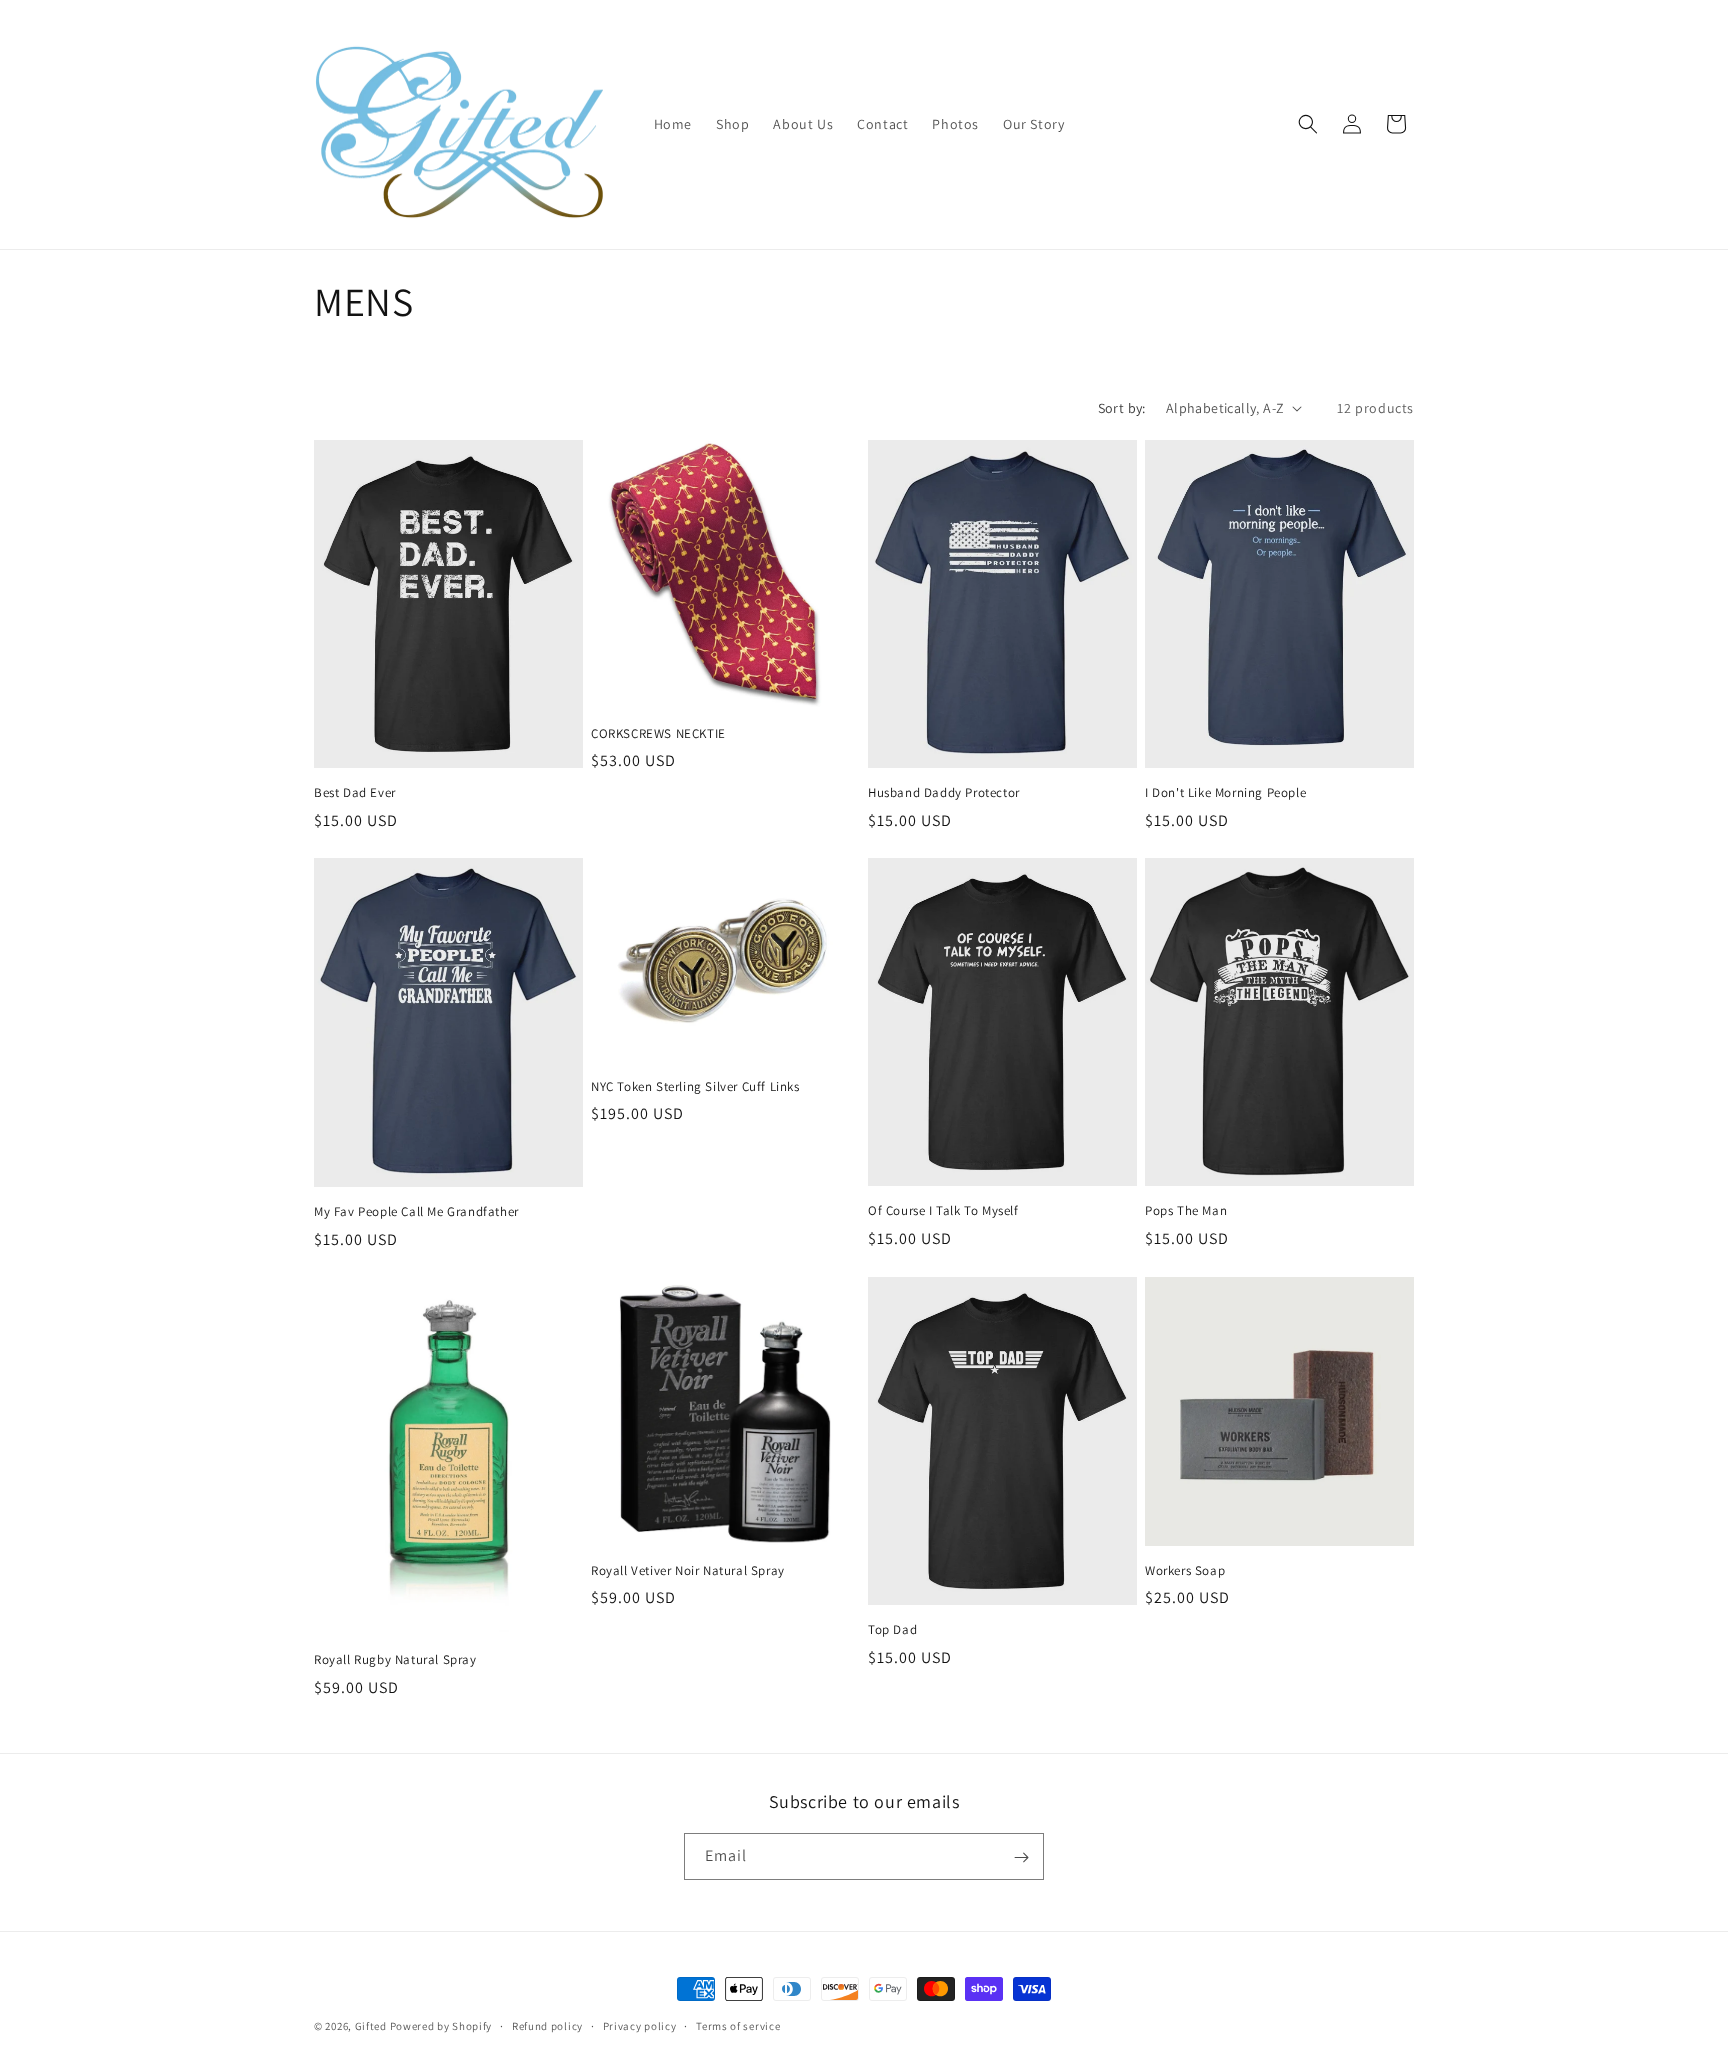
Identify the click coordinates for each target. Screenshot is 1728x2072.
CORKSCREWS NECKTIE (658, 734)
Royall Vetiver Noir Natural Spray (688, 1571)
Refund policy (547, 2025)
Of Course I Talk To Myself (943, 1211)
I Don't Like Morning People (1225, 793)
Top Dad (892, 1630)
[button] (1308, 124)
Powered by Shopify (441, 2026)
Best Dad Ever (355, 793)
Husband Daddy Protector (944, 793)
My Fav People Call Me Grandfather (416, 1212)
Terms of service (738, 2025)
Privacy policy (640, 2025)
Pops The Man (1186, 1211)
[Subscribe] (1021, 1857)
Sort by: (1122, 408)
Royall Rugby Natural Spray (395, 1660)
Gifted (371, 2026)
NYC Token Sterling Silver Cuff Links (695, 1087)
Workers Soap (1185, 1571)
